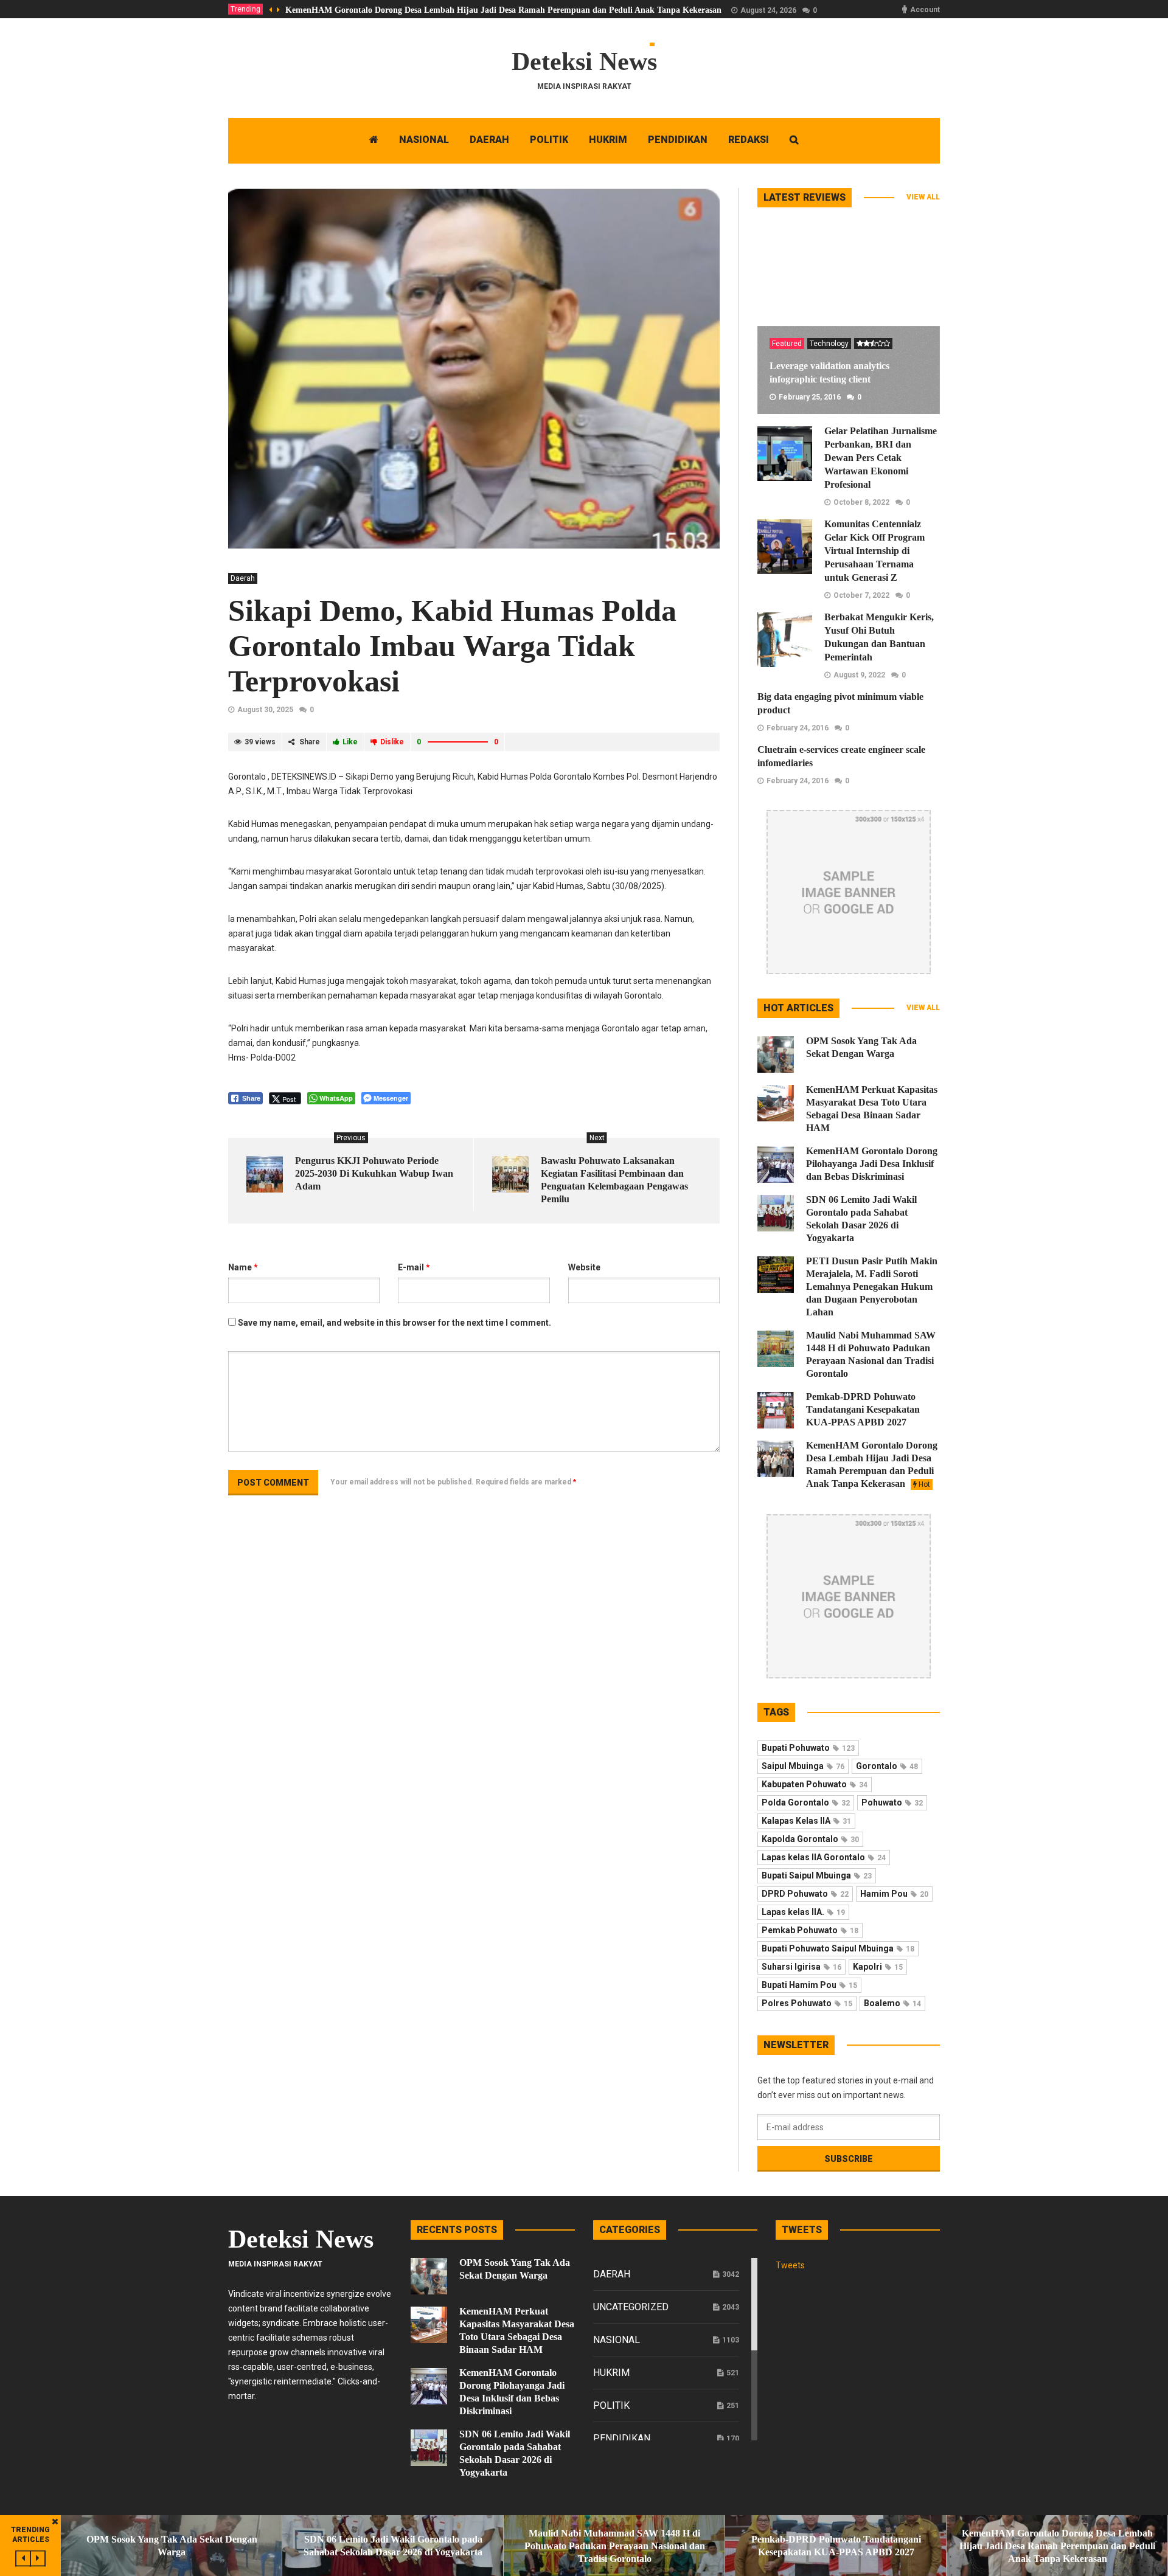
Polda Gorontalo (806, 1802)
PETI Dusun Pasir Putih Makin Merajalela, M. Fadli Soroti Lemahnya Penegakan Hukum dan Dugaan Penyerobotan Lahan (872, 1286)
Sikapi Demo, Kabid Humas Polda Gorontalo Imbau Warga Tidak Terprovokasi (452, 646)
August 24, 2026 (768, 10)
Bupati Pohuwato (808, 1748)
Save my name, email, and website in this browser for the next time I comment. (395, 1323)
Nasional (617, 2340)
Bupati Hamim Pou (809, 1985)
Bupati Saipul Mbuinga (817, 1875)
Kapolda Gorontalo (810, 1839)
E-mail (414, 1267)
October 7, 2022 (861, 595)
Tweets (790, 2265)
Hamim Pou (894, 1894)
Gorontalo (887, 1766)
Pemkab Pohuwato (810, 1930)
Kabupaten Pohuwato (815, 1784)
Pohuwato (892, 1802)
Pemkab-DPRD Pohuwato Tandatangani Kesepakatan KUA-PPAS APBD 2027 (863, 1409)
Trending (245, 9)
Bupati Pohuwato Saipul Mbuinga (838, 1948)
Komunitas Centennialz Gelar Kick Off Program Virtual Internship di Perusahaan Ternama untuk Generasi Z (874, 551)
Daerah (243, 578)
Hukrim (611, 2373)
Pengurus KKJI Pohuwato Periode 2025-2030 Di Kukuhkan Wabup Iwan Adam (374, 1173)
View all (923, 197)
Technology (829, 344)
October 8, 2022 (861, 502)
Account (925, 10)
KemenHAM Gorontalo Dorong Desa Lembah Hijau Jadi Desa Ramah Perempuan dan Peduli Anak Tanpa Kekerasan (503, 10)
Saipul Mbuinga (803, 1766)
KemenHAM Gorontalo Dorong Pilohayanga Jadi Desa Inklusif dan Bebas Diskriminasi (872, 1164)
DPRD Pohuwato (805, 1894)
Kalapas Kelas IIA (806, 1821)
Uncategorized (631, 2307)
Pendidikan (622, 2438)
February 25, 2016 (810, 397)
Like (350, 742)
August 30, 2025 (265, 710)
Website (584, 1267)
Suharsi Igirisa (801, 1967)
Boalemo (892, 2003)
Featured (787, 344)
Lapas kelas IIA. (803, 1912)
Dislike (392, 742)
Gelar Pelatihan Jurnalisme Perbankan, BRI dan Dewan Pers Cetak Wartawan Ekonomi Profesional (881, 458)
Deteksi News (584, 61)
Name (243, 1267)
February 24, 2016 (798, 728)
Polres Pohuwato (807, 2003)
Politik (611, 2405)
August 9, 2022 (859, 675)
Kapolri (878, 1967)
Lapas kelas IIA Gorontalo (824, 1857)
